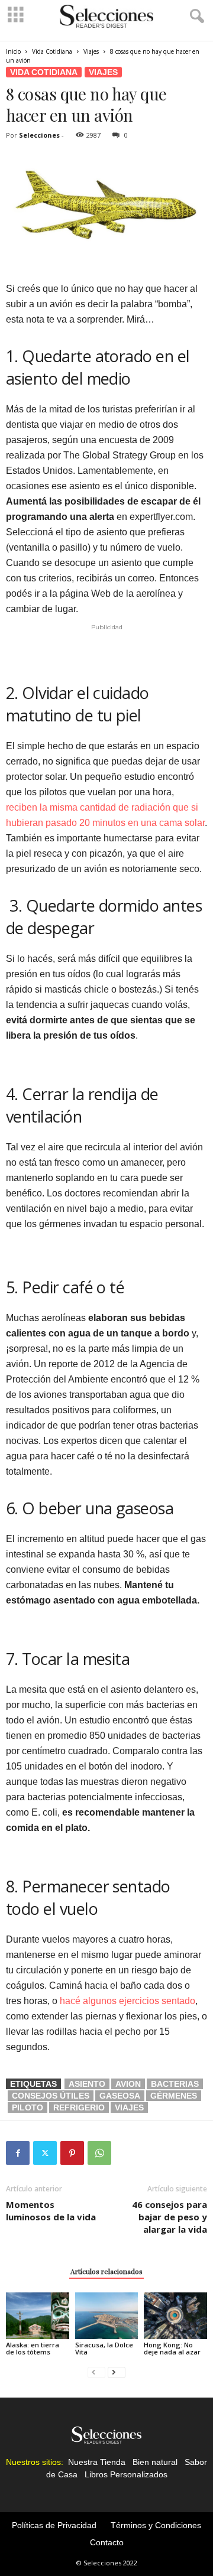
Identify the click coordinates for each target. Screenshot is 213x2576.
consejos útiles (51, 2096)
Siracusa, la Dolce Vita (104, 2348)
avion (128, 2084)
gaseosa (120, 2096)
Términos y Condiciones (156, 2525)
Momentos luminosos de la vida (51, 2211)
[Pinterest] (72, 2153)
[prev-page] (96, 2372)
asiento (87, 2084)
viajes (129, 2107)
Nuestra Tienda (97, 2462)
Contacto (107, 2542)
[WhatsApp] (99, 2153)
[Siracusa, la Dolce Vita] (107, 2316)
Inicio (13, 51)
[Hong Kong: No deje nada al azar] (175, 2316)
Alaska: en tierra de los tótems (33, 2348)
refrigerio (79, 2107)
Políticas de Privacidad (54, 2525)
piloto (28, 2107)
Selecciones (39, 135)
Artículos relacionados (106, 2271)
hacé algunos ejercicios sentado (128, 2001)
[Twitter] (45, 2153)
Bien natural (155, 2462)
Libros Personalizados (126, 2474)
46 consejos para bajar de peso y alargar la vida (170, 2217)
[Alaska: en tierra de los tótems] (38, 2316)
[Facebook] (18, 2153)
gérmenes (174, 2096)
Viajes (91, 51)
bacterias (175, 2084)
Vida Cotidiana (52, 51)
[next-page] (117, 2372)
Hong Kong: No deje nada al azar (172, 2348)
